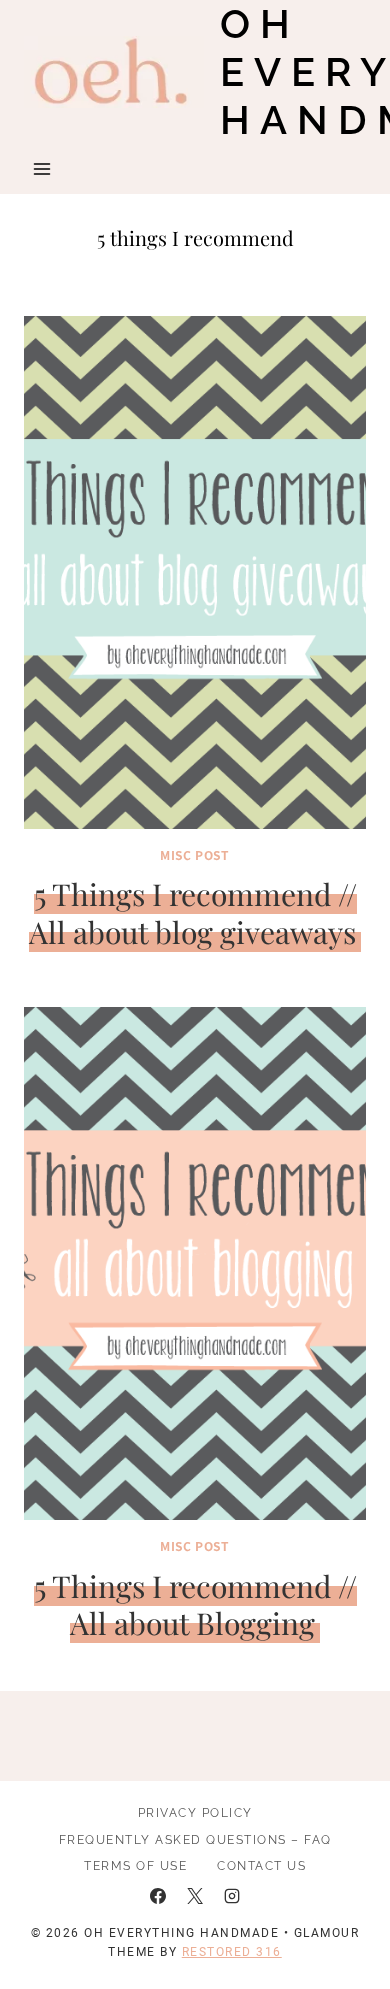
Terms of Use (135, 1866)
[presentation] (195, 572)
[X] (195, 1896)
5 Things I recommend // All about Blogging (195, 1605)
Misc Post (194, 854)
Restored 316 (232, 1952)
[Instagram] (232, 1896)
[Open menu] (42, 168)
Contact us (261, 1866)
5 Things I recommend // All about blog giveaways (193, 913)
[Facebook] (158, 1896)
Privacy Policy (195, 1813)
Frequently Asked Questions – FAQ (195, 1840)
